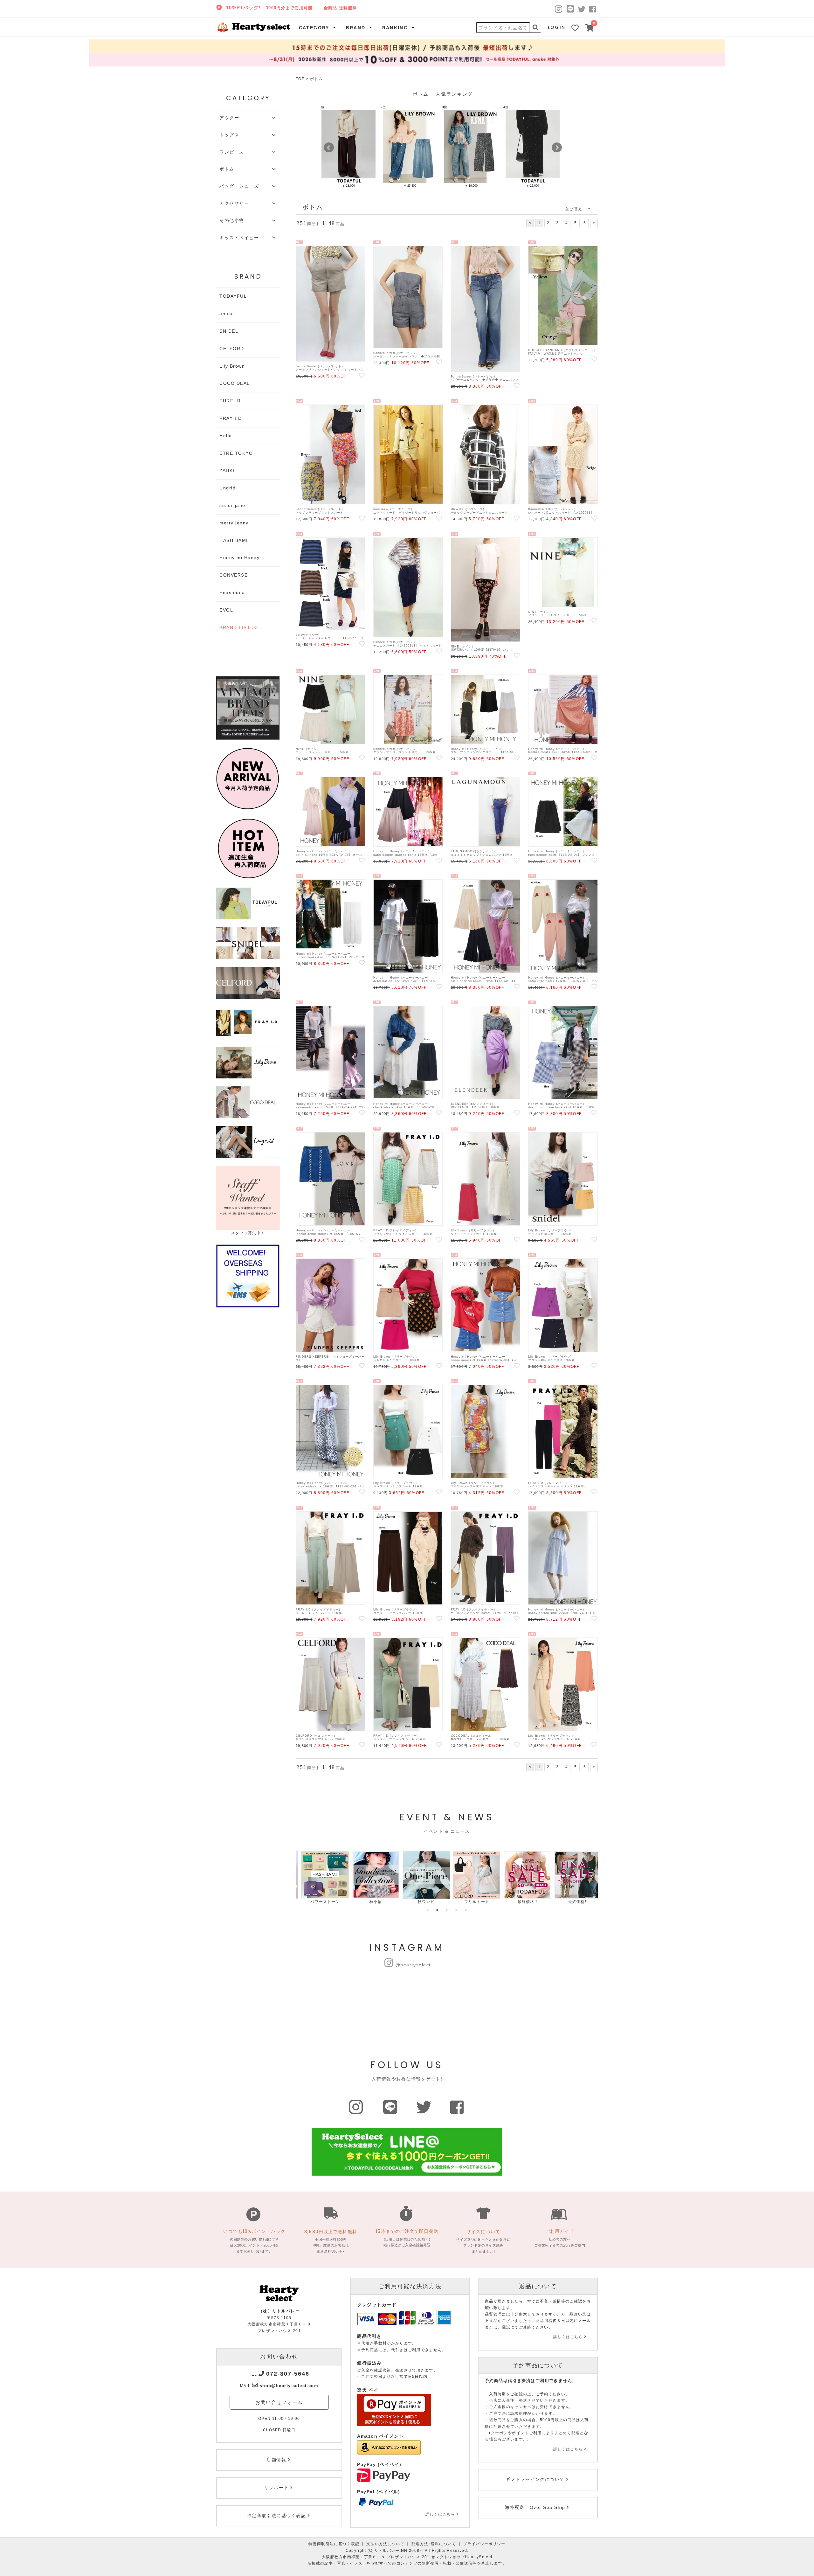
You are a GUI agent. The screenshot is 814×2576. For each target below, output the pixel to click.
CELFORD (232, 349)
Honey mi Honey (240, 557)
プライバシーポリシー (484, 2544)
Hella (226, 436)
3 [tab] (447, 1910)
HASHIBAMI (234, 540)
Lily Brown (232, 366)
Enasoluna (232, 592)
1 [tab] (428, 1910)
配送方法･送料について (434, 2544)
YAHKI (227, 470)
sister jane (232, 505)
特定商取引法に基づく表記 (334, 2544)
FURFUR (230, 401)
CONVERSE (234, 575)
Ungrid (228, 488)
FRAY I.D (231, 418)
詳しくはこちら (440, 2514)
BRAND (356, 28)
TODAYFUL (233, 296)
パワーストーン (319, 1902)
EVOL (226, 610)
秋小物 (370, 1902)
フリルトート (471, 1902)
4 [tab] (456, 1910)
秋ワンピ (421, 1902)
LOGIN (557, 27)
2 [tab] (437, 1910)
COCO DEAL (235, 383)
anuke (227, 314)
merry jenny (234, 523)
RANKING (395, 28)
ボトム (316, 79)
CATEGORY (314, 28)
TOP (300, 79)
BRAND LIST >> (239, 627)
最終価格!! (522, 1902)
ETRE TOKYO (236, 453)
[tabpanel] (319, 1878)
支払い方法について (385, 2544)
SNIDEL (229, 331)
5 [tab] (466, 1910)
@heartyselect (413, 1965)
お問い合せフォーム (279, 2402)
